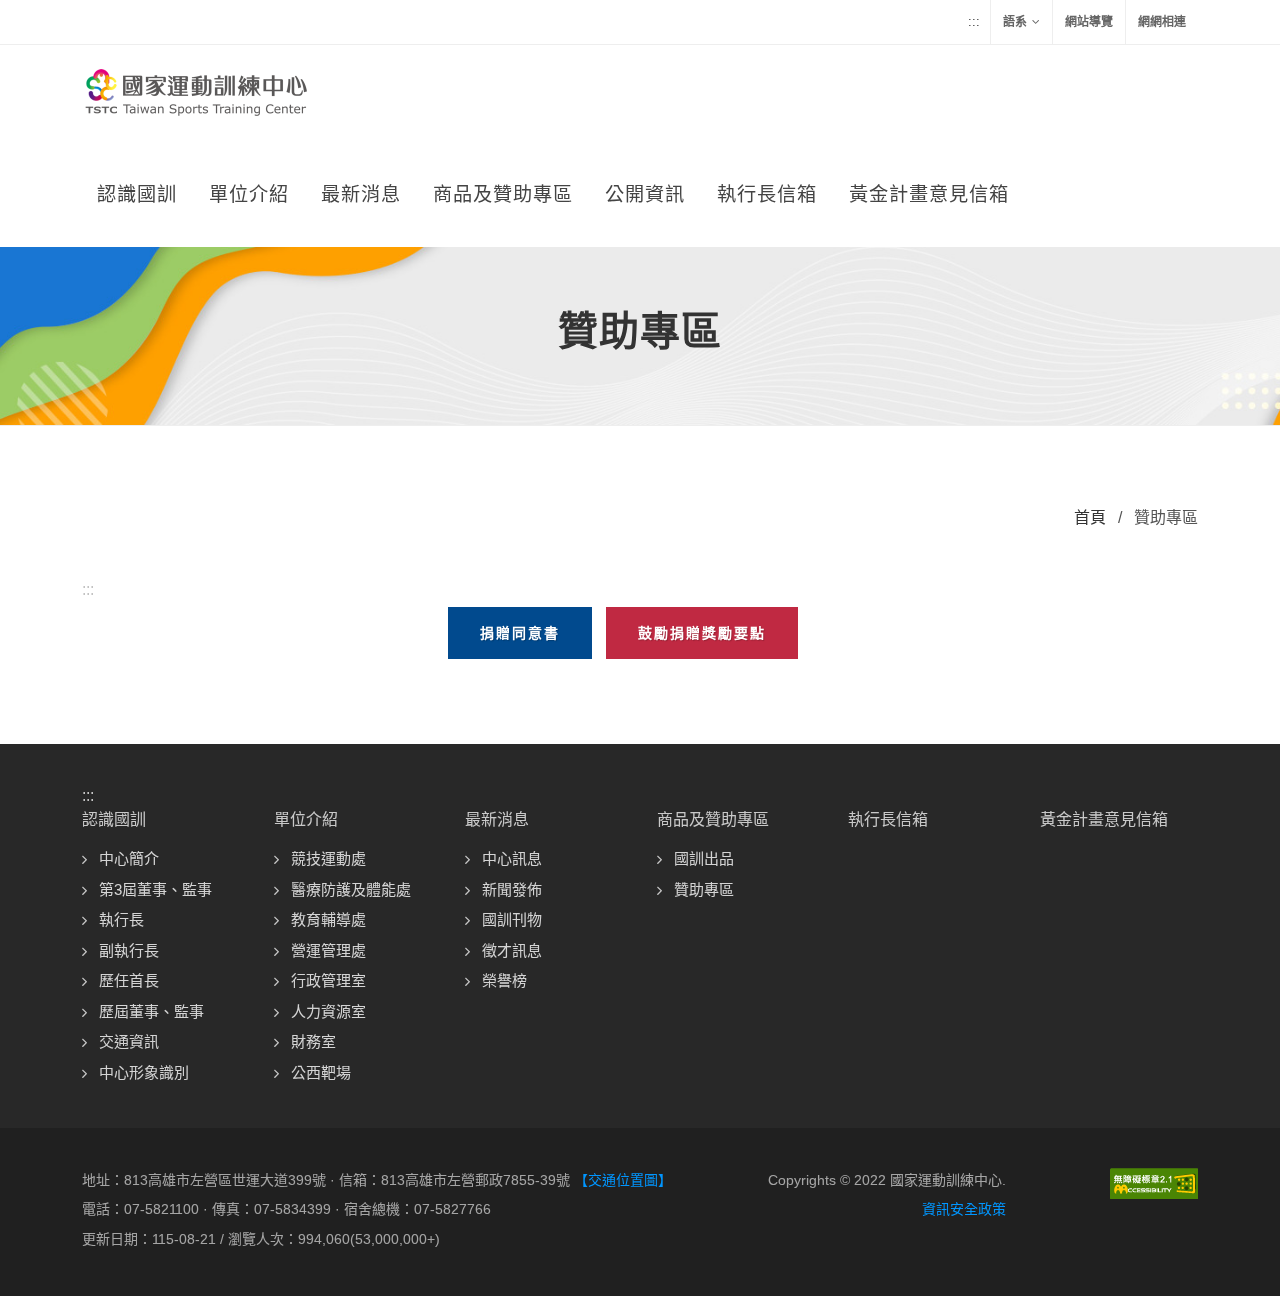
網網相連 (1162, 22)
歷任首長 (129, 980)
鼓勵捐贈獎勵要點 (702, 633)
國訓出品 (704, 858)
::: (974, 21)
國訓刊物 (512, 919)
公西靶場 (321, 1072)
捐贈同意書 (520, 633)
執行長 (121, 919)
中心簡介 (129, 858)
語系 (1015, 22)
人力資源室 (328, 1011)
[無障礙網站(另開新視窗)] (1154, 1182)
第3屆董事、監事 (155, 889)
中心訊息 (512, 858)
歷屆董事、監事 (151, 1011)
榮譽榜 (504, 980)
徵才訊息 (512, 950)
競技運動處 (328, 858)
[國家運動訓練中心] (194, 95)
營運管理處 (328, 950)
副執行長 (129, 950)
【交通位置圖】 (623, 1180)
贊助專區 (704, 889)
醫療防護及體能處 (351, 889)
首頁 (1090, 517)
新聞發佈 (512, 889)
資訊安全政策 (964, 1209)
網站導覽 (1089, 22)
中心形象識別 (144, 1072)
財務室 (313, 1041)
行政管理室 (328, 980)
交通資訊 (129, 1041)
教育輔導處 (328, 919)
